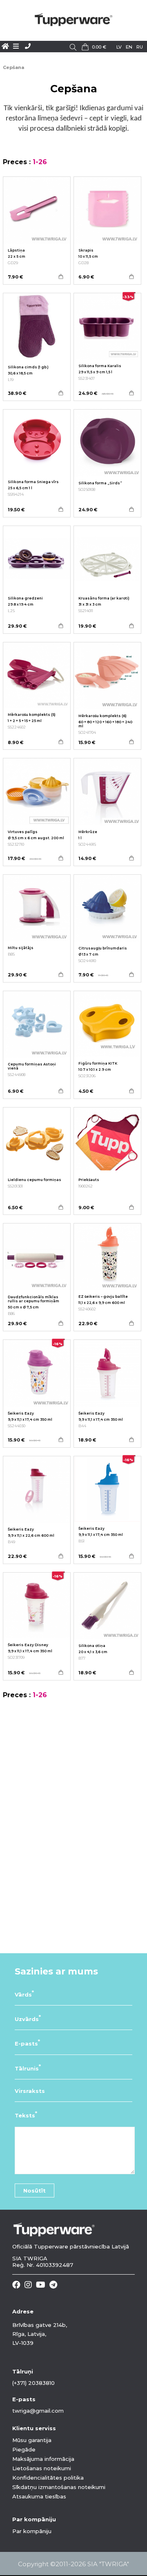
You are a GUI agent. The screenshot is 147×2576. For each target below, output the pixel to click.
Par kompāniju (32, 2531)
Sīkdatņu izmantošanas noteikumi (59, 2487)
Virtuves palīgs (23, 832)
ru (140, 47)
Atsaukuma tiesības (39, 2496)
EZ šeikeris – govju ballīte (103, 1297)
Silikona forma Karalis (100, 366)
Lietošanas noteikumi (42, 2468)
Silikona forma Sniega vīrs (33, 482)
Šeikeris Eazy (21, 1413)
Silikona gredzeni (25, 598)
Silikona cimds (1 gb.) (28, 367)
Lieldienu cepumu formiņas (35, 1180)
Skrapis (86, 250)
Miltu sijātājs (21, 948)
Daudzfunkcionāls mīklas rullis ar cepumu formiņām (33, 1299)
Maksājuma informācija (43, 2459)
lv (119, 47)
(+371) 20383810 (33, 2383)
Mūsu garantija (32, 2440)
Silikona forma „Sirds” (100, 483)
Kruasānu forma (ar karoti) (104, 598)
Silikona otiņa (92, 1646)
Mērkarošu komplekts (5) (32, 715)
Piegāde (24, 2449)
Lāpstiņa (16, 250)
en (129, 47)
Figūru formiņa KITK (98, 1063)
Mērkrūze (88, 832)
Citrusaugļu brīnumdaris (103, 948)
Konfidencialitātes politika (48, 2478)
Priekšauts (89, 1180)
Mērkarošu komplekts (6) (102, 716)
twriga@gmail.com (38, 2411)
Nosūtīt (35, 2190)
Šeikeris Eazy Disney (28, 1645)
